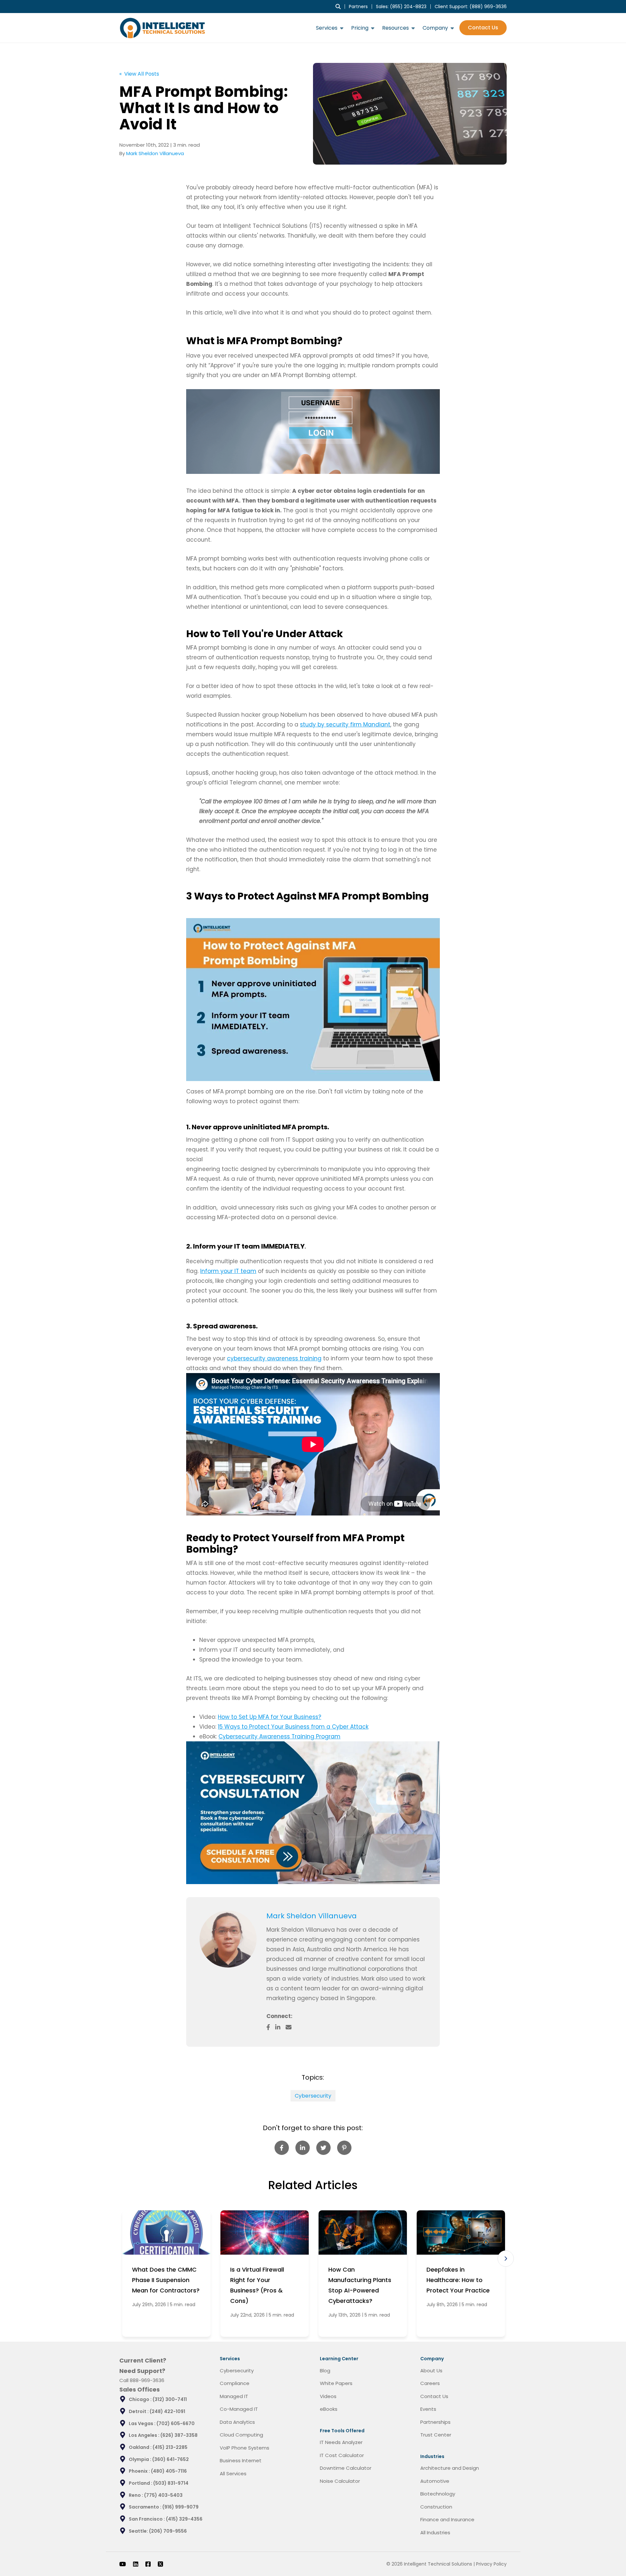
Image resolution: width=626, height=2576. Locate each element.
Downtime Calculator (346, 2468)
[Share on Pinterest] (344, 2148)
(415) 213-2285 (170, 2447)
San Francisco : (147, 2519)
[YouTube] (123, 2564)
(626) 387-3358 (179, 2435)
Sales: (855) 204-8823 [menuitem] (401, 7)
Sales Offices (140, 2389)
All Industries (435, 2532)
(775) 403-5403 (163, 2495)
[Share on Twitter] (323, 2148)
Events (428, 2409)
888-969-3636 (147, 2380)
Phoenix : (140, 2471)
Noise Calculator (340, 2481)
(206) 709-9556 (168, 2531)
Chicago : (141, 2399)
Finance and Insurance (447, 2519)
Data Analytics (237, 2422)
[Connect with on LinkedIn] (280, 2027)
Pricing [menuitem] (360, 28)
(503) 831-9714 (171, 2483)
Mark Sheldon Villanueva (155, 153)
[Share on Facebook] (282, 2148)
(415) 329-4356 (184, 2519)
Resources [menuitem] (395, 28)
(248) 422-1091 (167, 2411)
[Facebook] (148, 2564)
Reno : (136, 2495)
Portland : (141, 2483)
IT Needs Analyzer (341, 2442)
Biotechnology (438, 2494)
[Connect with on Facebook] (271, 2027)
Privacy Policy (491, 2564)
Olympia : (141, 2459)
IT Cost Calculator (342, 2455)
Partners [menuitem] (358, 7)
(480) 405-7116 (169, 2471)
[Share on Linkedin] (303, 2148)
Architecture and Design (450, 2468)
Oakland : (141, 2447)
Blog (325, 2371)
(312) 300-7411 (170, 2399)
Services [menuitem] (327, 28)
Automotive (435, 2481)
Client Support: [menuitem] (471, 7)
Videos (328, 2396)
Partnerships (435, 2422)
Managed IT (234, 2396)
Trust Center (436, 2435)
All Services (233, 2474)
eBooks (329, 2409)
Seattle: (139, 2531)
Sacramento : (146, 2507)
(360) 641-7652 (171, 2459)
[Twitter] (160, 2564)
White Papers (336, 2383)
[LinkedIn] (136, 2564)
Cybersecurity (313, 2096)
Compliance (235, 2383)
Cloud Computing (241, 2435)
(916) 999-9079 (180, 2507)
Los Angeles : (145, 2435)
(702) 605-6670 (176, 2423)
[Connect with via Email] (291, 2027)
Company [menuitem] (435, 28)
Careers (430, 2383)
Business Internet (241, 2460)
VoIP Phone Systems (245, 2448)
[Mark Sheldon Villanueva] (228, 1939)
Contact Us (483, 28)
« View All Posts (139, 74)
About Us (431, 2371)
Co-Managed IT (239, 2409)
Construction (436, 2507)
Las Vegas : (143, 2423)
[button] (506, 2259)
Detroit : (139, 2411)
